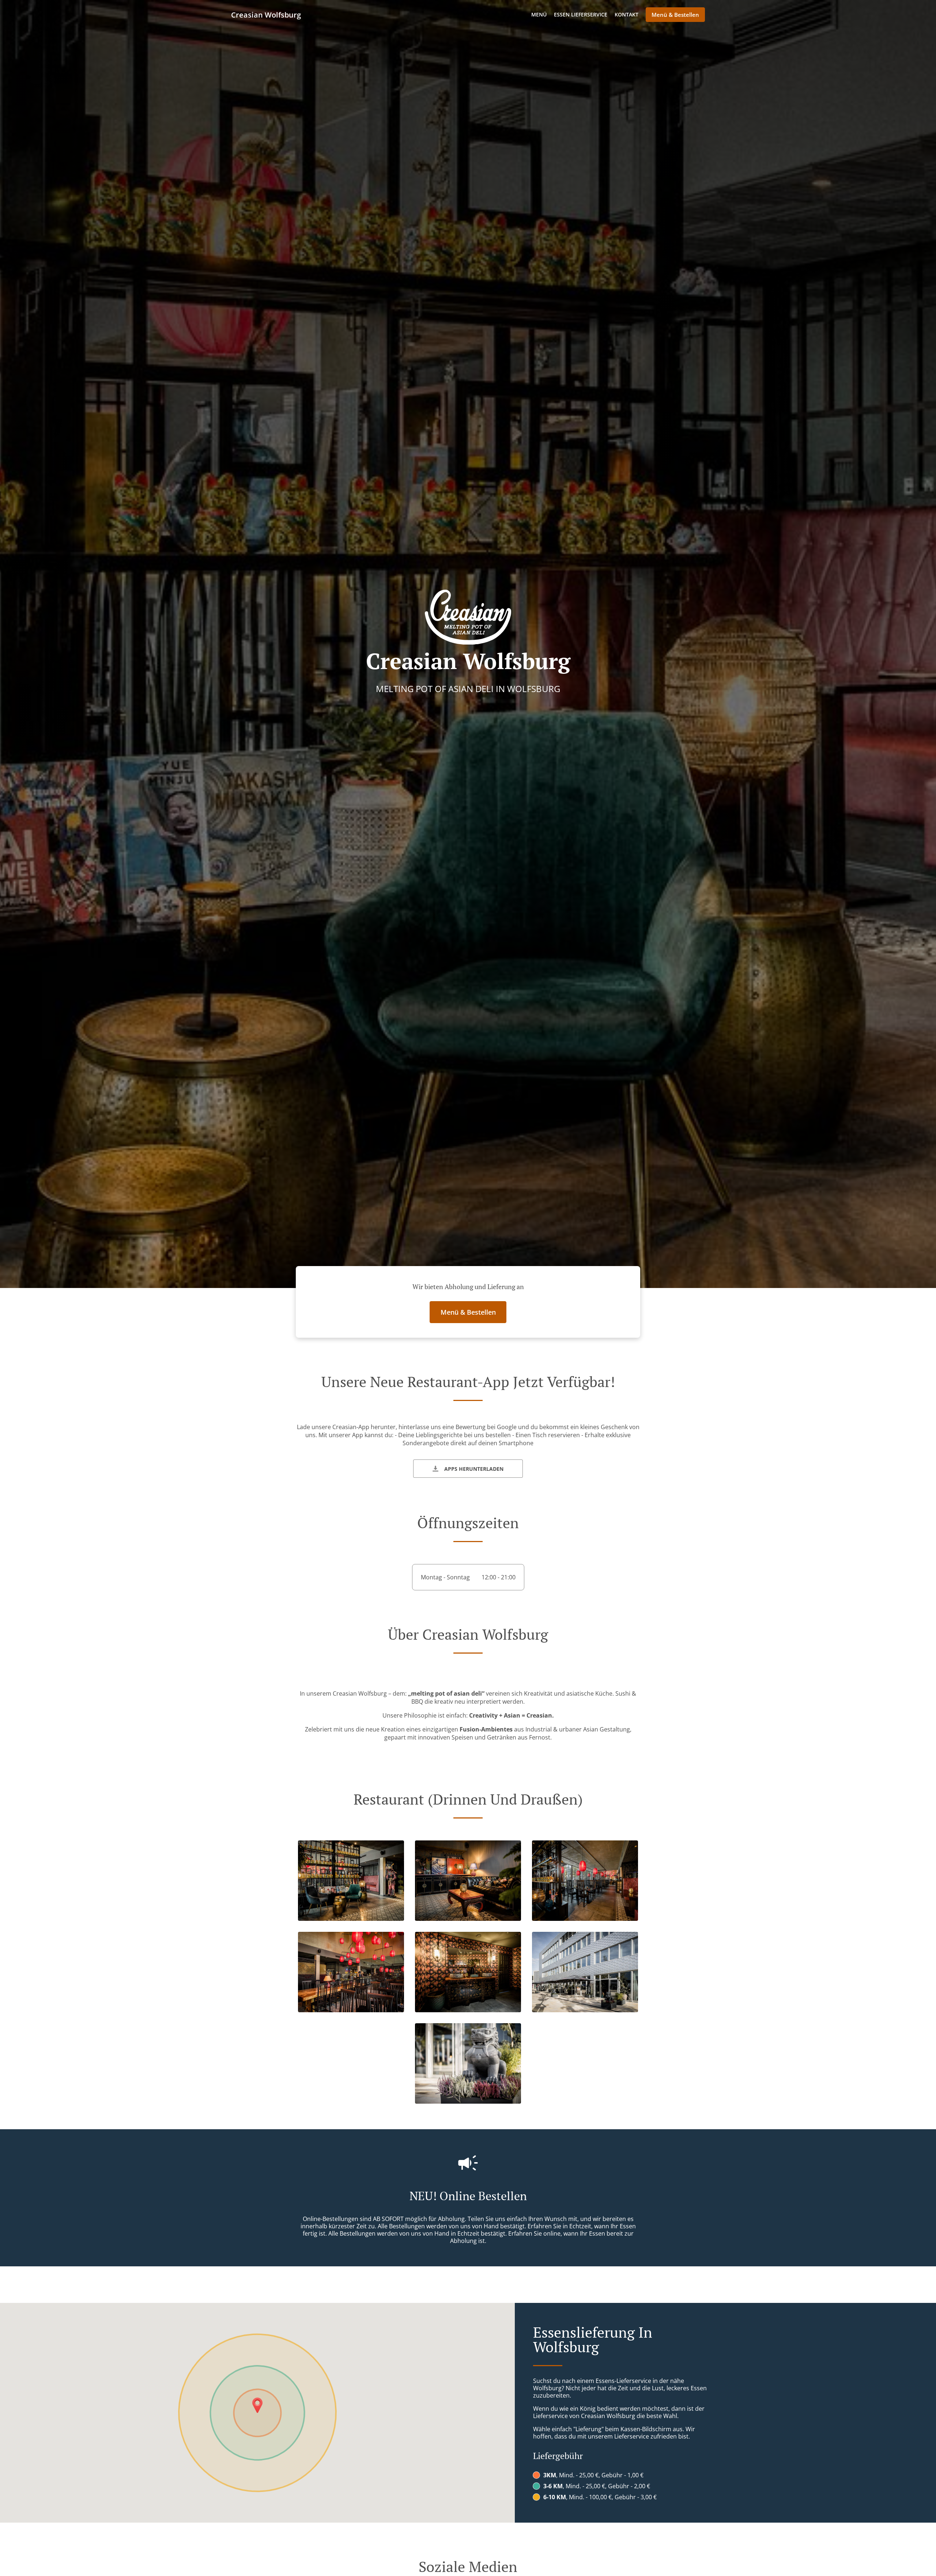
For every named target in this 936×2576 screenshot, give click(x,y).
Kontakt (626, 14)
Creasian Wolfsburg (266, 15)
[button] (351, 1919)
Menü (539, 14)
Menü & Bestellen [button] (675, 15)
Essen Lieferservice (581, 14)
